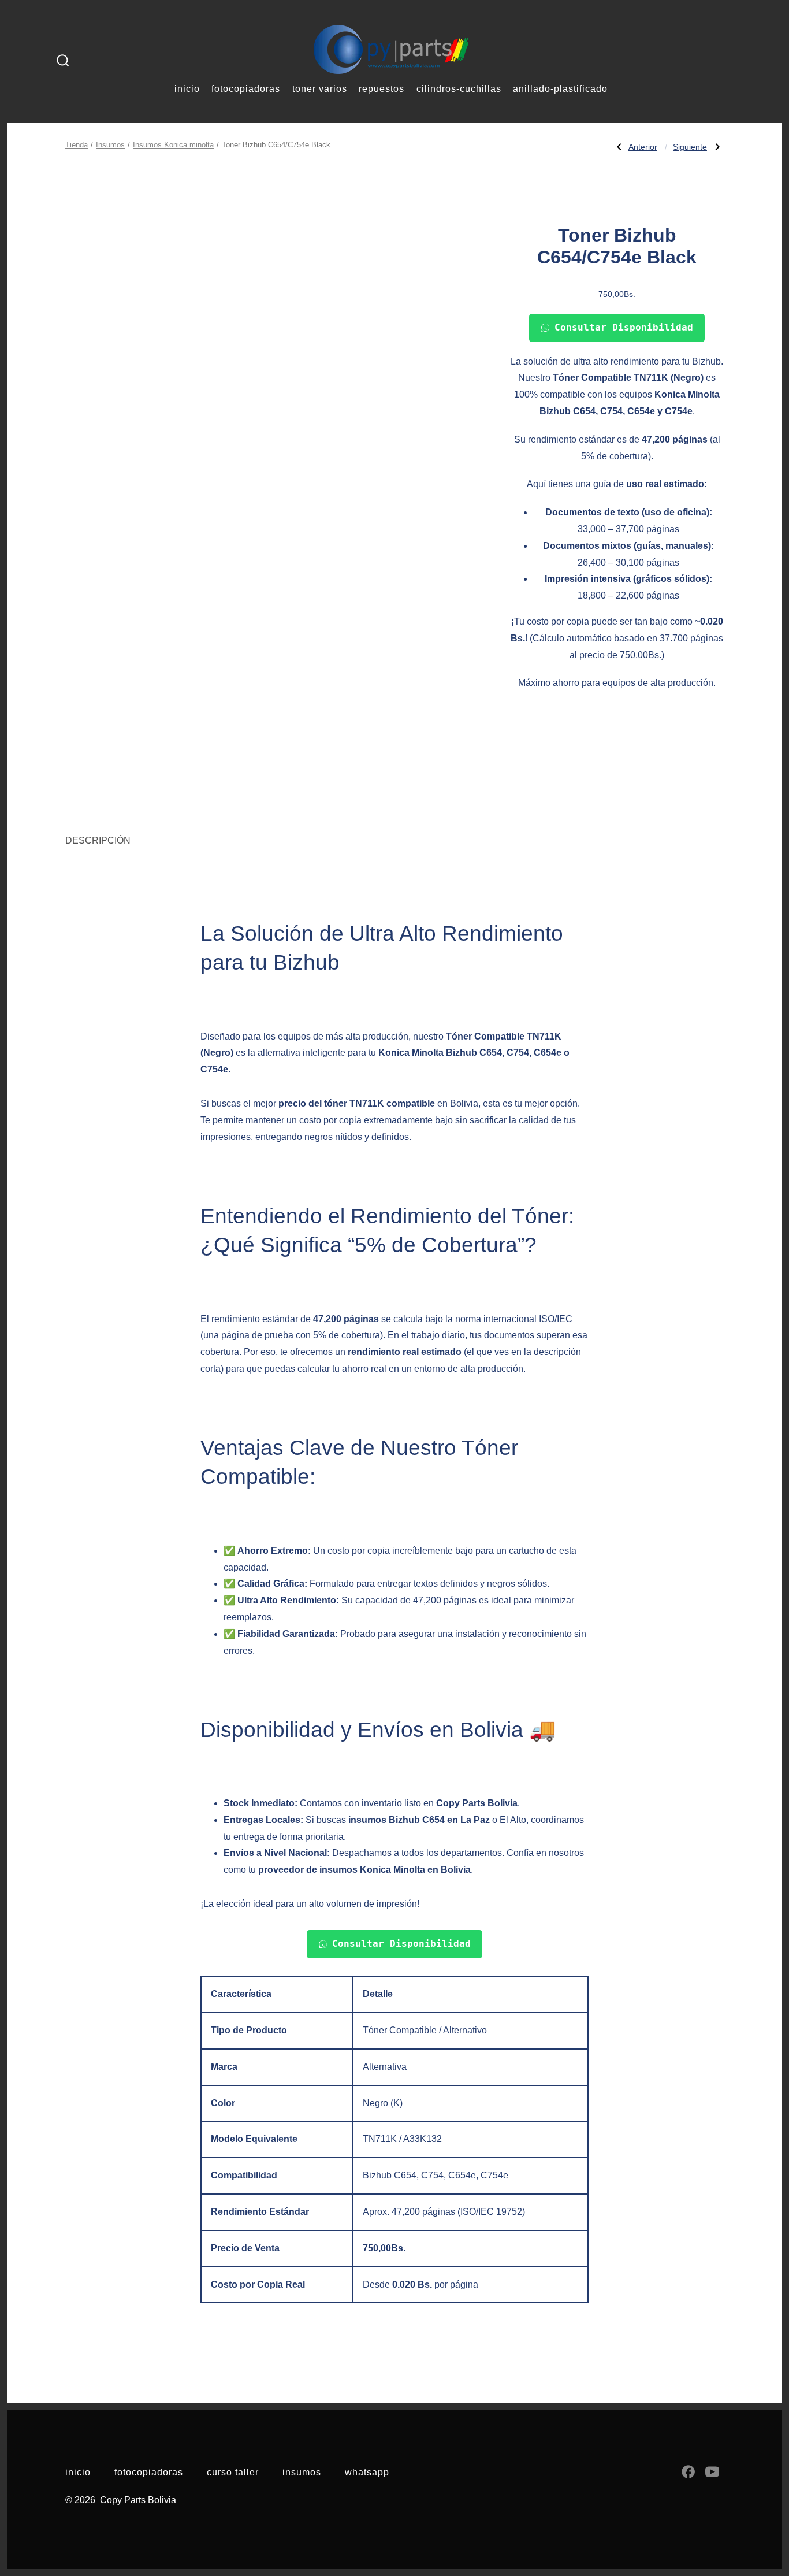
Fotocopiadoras (149, 2472)
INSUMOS (302, 2472)
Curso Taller (233, 2472)
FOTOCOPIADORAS (246, 89)
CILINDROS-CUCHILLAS (459, 89)
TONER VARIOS (320, 89)
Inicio (78, 2472)
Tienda (77, 145)
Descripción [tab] (98, 840)
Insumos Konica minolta (173, 145)
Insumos (110, 145)
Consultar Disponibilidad (624, 327)
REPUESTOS (382, 89)
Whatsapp (367, 2472)
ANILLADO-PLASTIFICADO (560, 89)
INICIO (187, 89)
